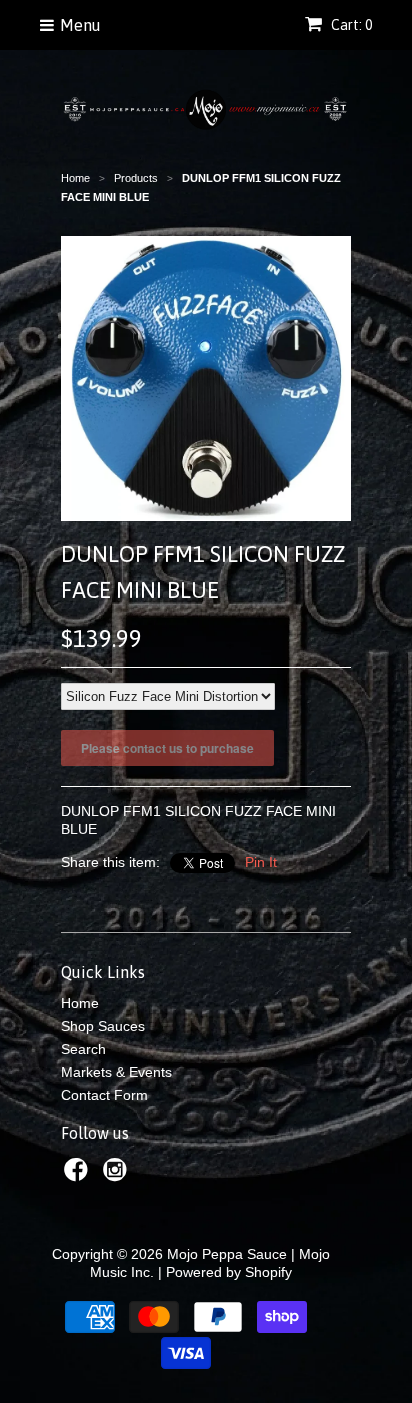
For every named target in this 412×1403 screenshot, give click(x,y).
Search (83, 1049)
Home (80, 1003)
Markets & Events (116, 1072)
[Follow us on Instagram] (118, 1175)
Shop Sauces (103, 1026)
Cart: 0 (350, 25)
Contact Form (104, 1095)
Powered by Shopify (229, 1272)
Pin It (261, 862)
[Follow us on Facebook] (79, 1175)
